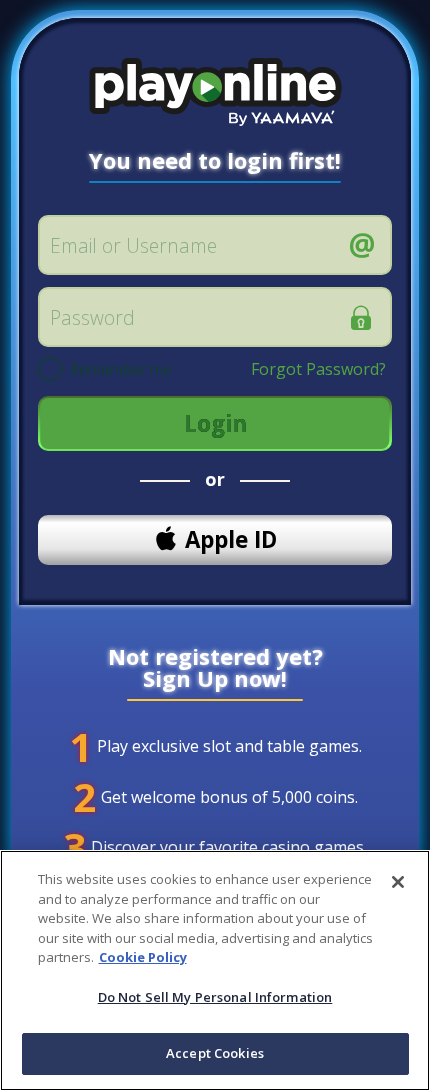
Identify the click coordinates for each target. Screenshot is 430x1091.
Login (215, 423)
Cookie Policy (143, 957)
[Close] (398, 882)
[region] (215, 970)
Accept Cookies (215, 1053)
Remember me (121, 370)
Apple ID (231, 539)
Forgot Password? (318, 369)
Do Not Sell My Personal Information (215, 997)
